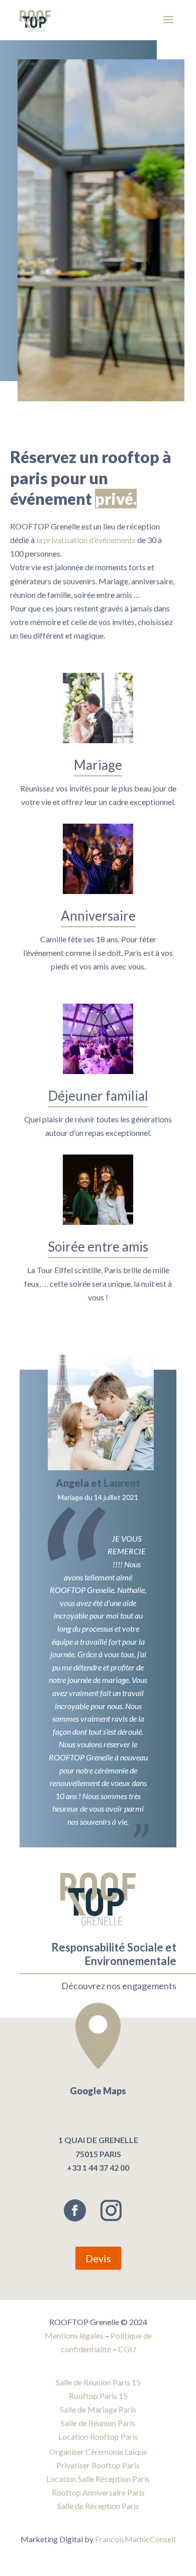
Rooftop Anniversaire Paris (98, 2492)
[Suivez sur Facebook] (75, 2210)
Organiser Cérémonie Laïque (98, 2452)
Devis (98, 2258)
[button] (151, 1596)
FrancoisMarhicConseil (135, 2539)
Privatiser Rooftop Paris (98, 2465)
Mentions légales (74, 2335)
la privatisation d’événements (86, 540)
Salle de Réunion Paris (98, 2423)
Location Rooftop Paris (98, 2436)
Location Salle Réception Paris (98, 2479)
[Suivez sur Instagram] (111, 2210)
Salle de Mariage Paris (98, 2409)
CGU (127, 2349)
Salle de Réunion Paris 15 (98, 2382)
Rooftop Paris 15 (98, 2396)
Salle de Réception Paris (98, 2506)
